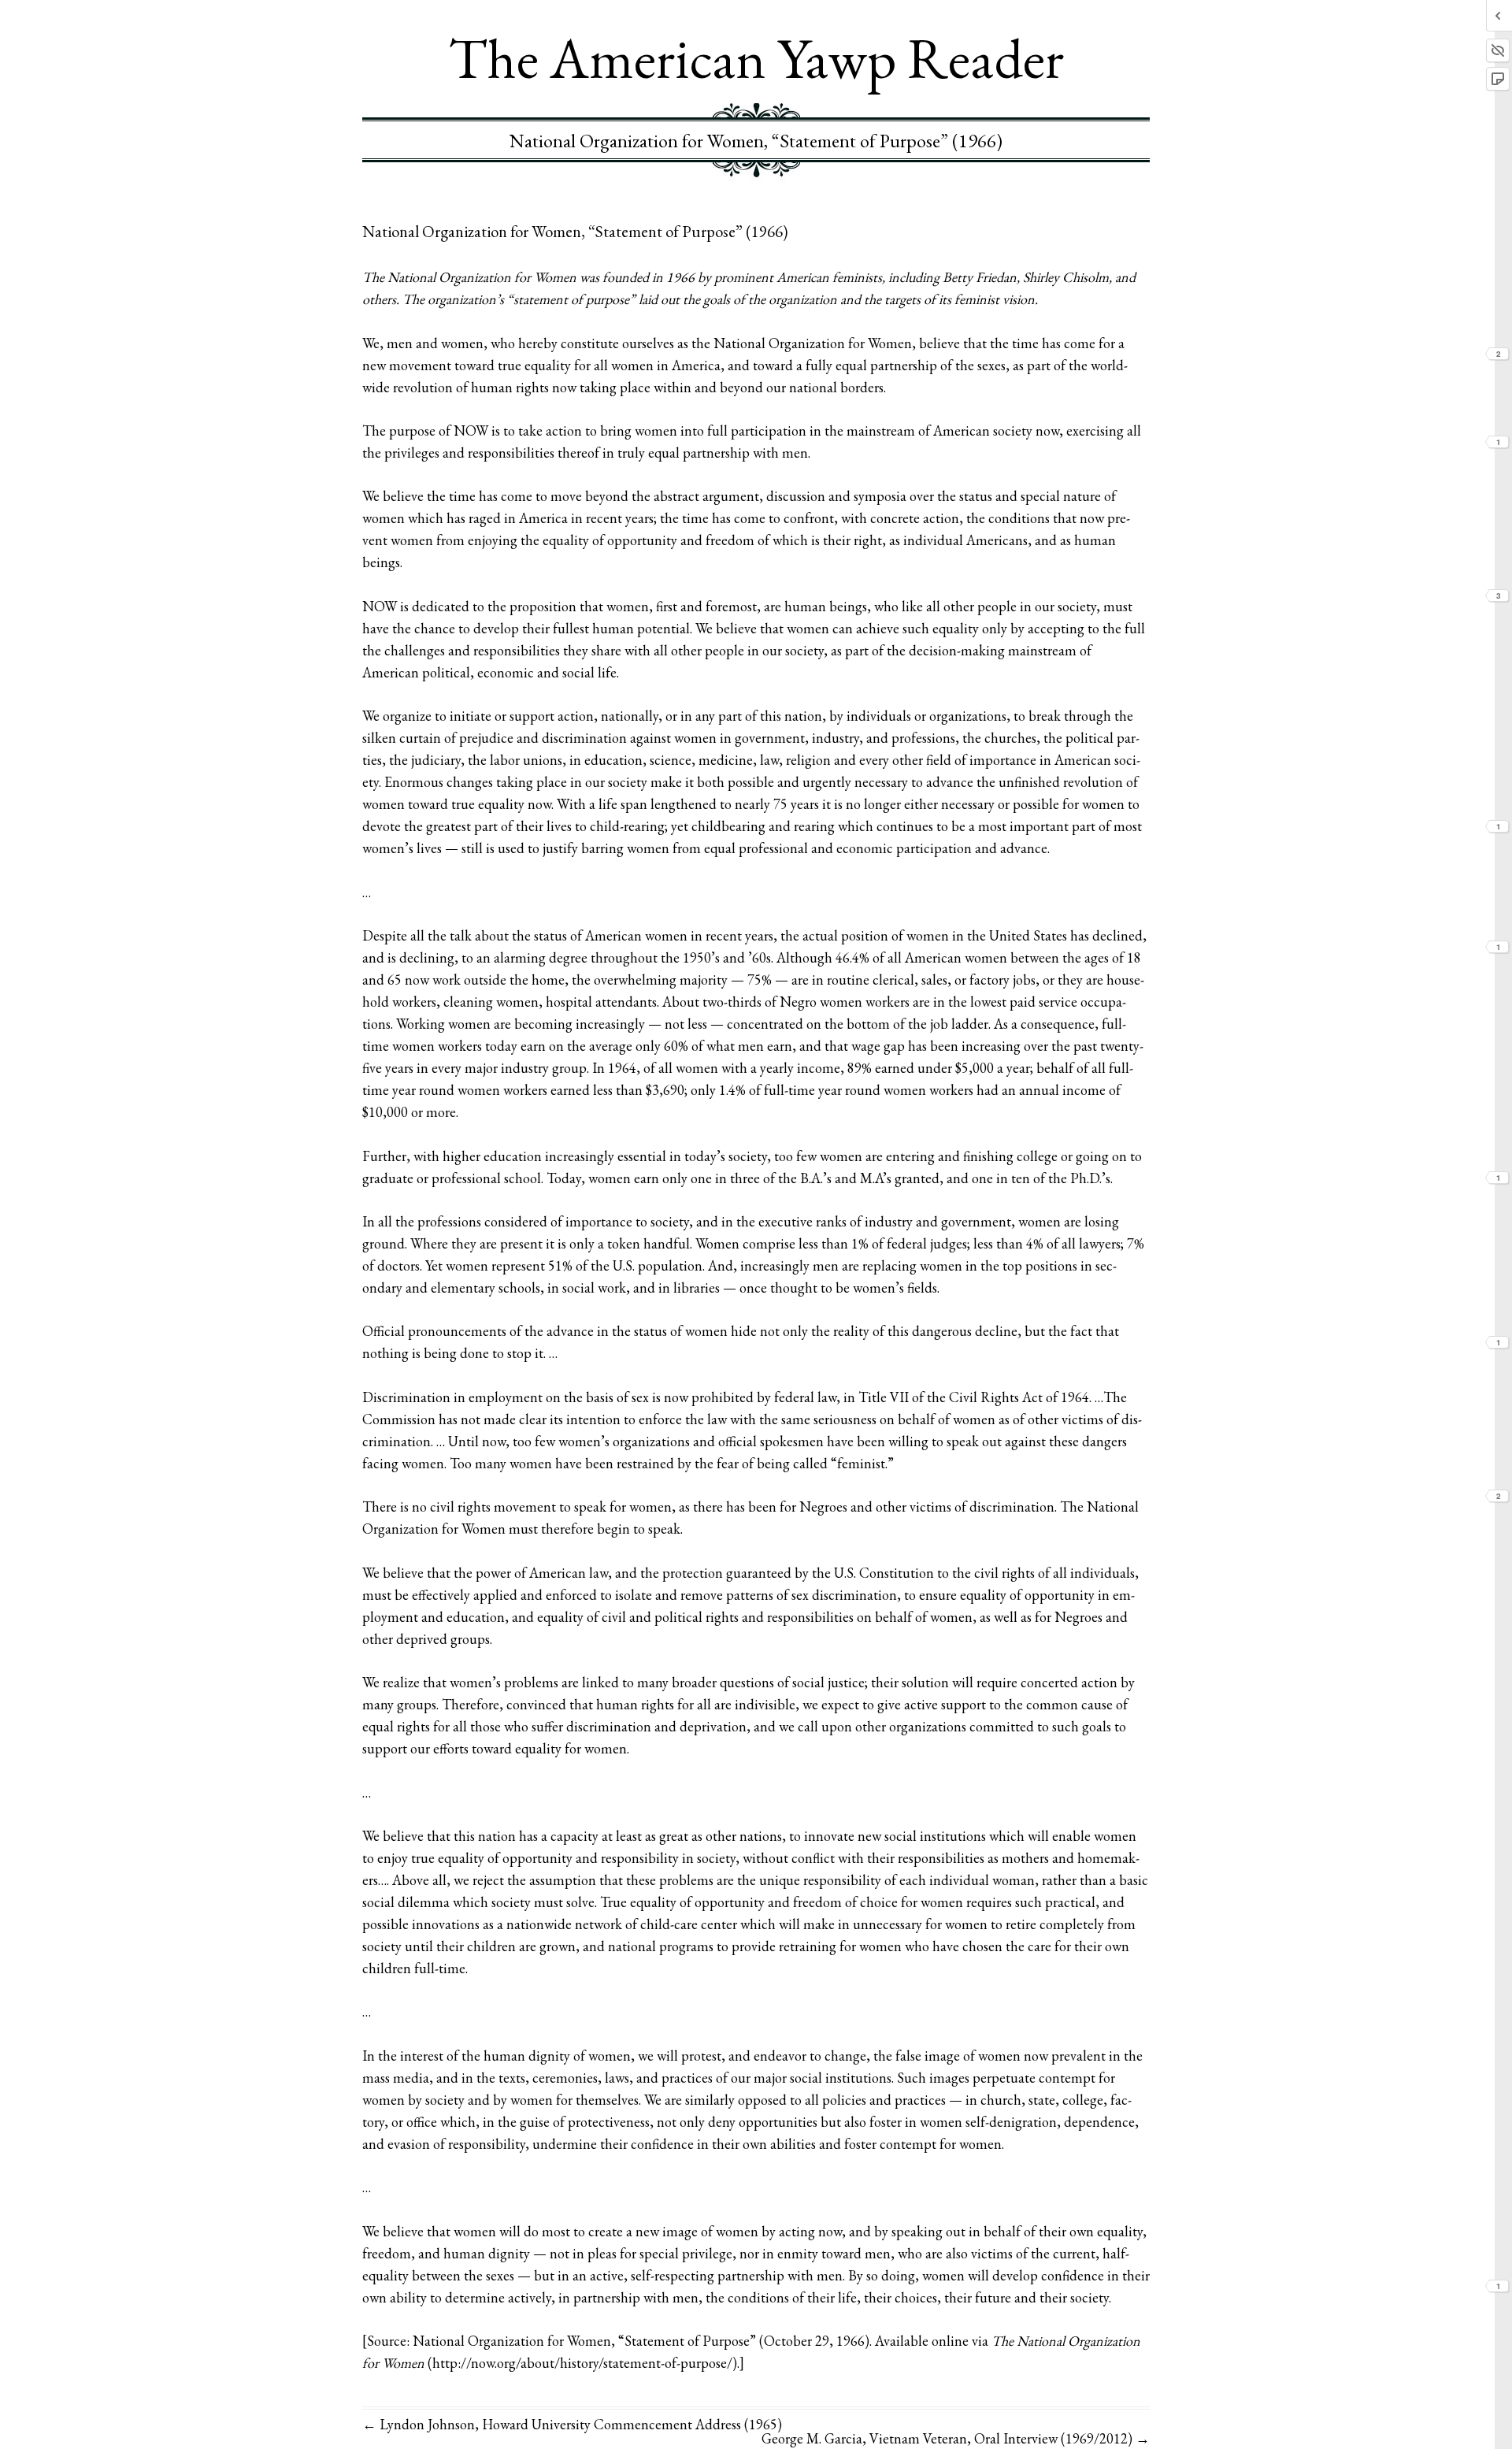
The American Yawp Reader (756, 58)
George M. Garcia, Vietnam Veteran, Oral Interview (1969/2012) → (956, 2438)
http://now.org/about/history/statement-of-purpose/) (585, 2363)
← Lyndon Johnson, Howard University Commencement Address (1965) (572, 2424)
